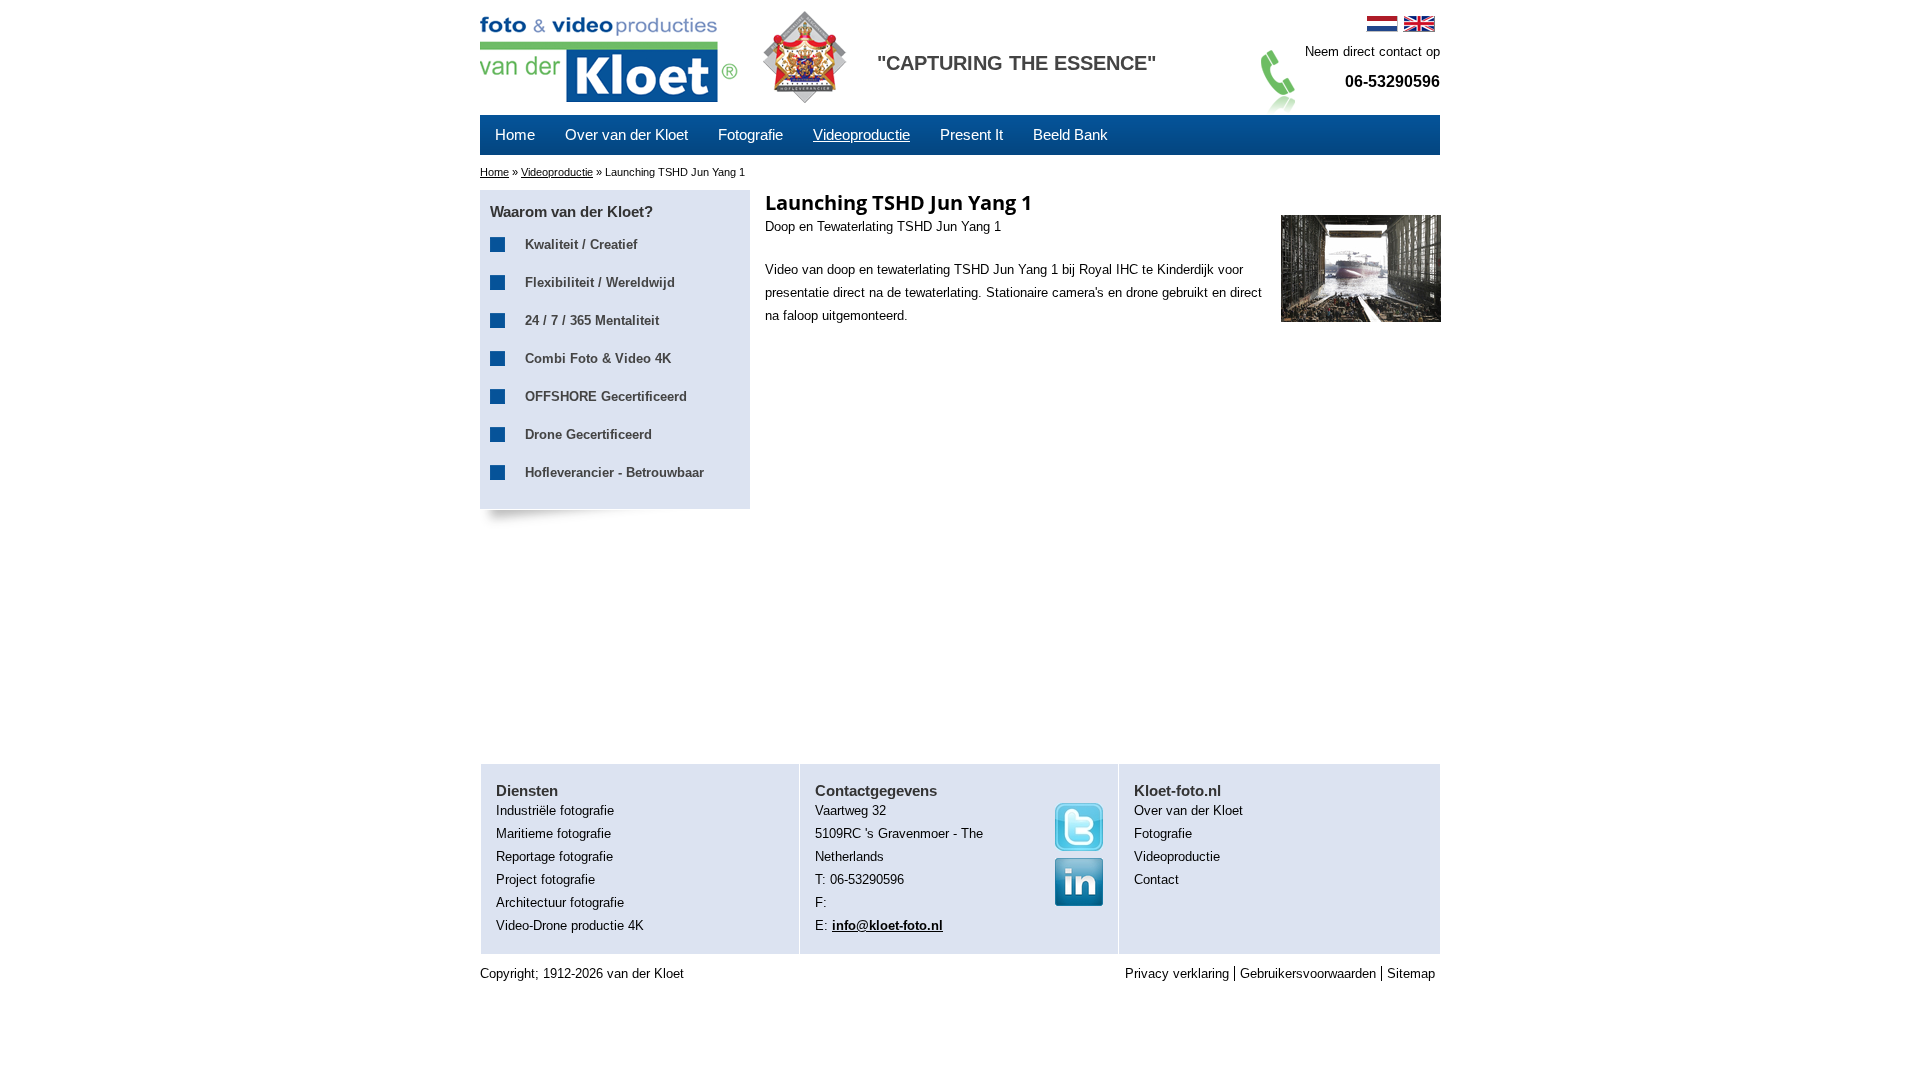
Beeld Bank (1070, 134)
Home (515, 134)
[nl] (1382, 23)
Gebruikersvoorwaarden (1308, 973)
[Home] (611, 56)
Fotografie (750, 134)
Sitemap (1411, 973)
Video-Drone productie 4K (570, 925)
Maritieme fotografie (553, 833)
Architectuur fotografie (560, 902)
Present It (971, 134)
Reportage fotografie (554, 856)
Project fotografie (545, 879)
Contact (1156, 879)
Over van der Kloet (626, 134)
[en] (1419, 23)
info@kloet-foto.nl (887, 925)
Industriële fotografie (555, 810)
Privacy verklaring (1177, 973)
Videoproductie (861, 134)
